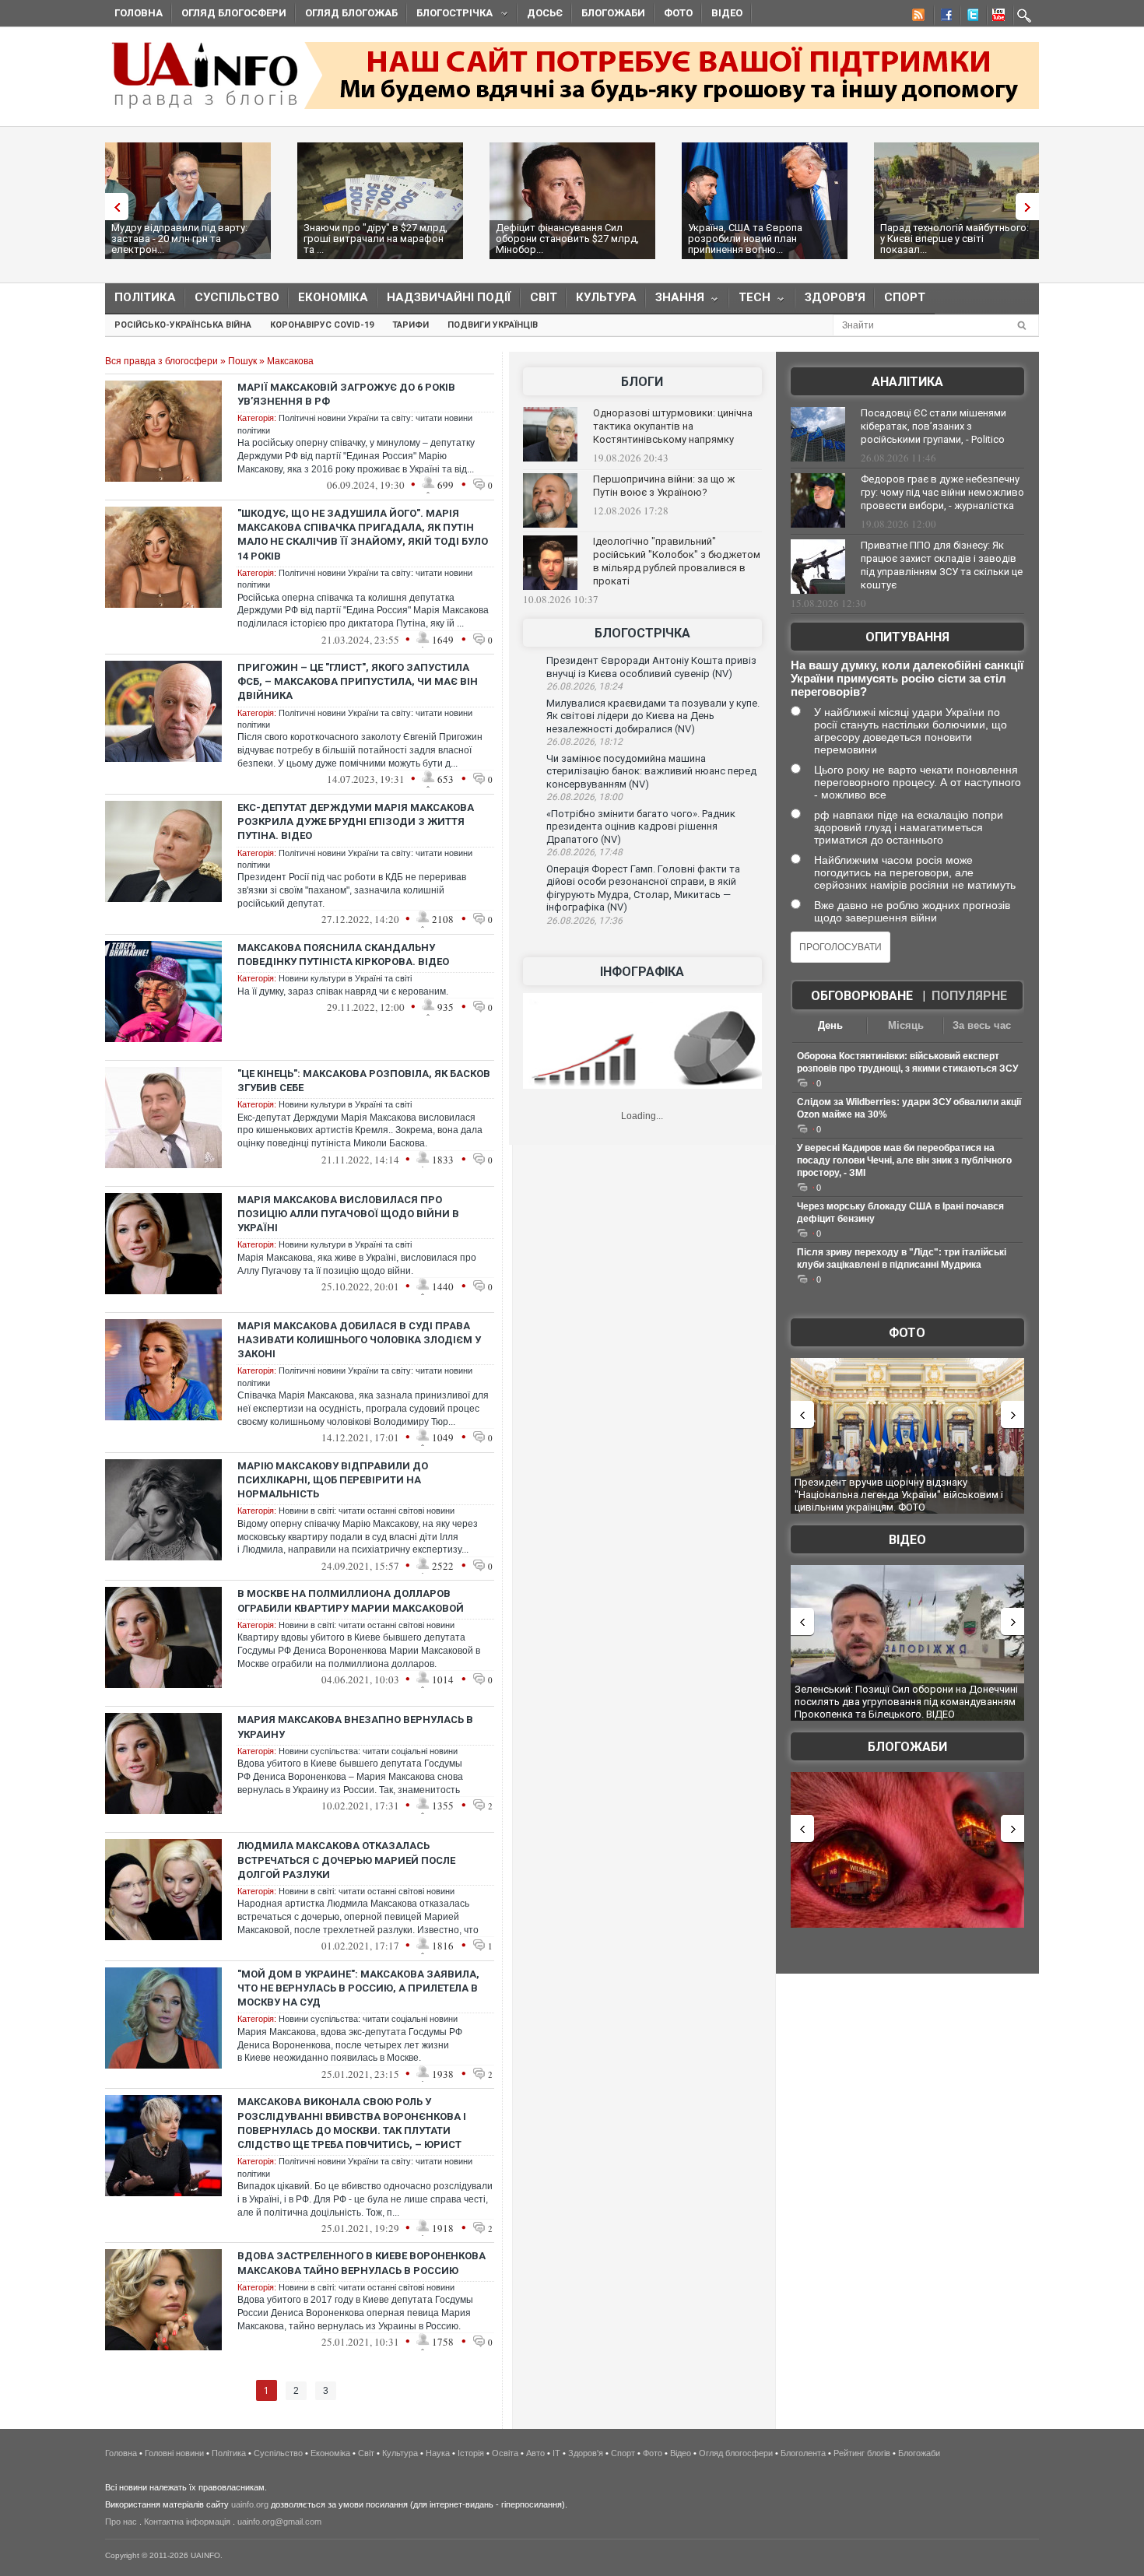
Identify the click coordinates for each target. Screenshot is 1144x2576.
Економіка (333, 297)
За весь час (982, 1025)
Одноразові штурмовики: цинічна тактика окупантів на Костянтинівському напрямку (673, 426)
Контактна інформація (187, 2522)
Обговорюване (862, 996)
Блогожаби (613, 13)
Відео (727, 13)
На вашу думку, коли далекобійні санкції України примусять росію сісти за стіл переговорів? (907, 678)
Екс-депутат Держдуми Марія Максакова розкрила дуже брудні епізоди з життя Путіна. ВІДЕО (356, 821)
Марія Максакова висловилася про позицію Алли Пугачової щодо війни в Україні (348, 1214)
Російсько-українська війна (183, 325)
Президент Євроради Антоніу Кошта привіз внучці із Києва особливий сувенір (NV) (651, 667)
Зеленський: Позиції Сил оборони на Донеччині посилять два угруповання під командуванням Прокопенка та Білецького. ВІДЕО (906, 1701)
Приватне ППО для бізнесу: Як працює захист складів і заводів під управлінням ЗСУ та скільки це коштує (942, 565)
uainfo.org (250, 2504)
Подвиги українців (493, 325)
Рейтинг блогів (862, 2453)
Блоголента (803, 2453)
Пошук (242, 361)
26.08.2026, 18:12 (584, 742)
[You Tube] (996, 17)
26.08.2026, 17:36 (584, 921)
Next (1031, 207)
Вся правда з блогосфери (161, 361)
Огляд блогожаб (351, 13)
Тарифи (411, 325)
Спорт (905, 297)
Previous (113, 207)
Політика (145, 297)
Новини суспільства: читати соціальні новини (368, 1751)
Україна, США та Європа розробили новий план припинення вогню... (745, 239)
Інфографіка (642, 972)
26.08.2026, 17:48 (584, 852)
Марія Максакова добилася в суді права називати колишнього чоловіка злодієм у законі (359, 1340)
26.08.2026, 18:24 (584, 686)
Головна (139, 13)
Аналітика (907, 382)
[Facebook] (943, 17)
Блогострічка (450, 15)
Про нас (121, 2522)
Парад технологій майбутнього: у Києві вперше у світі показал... (955, 239)
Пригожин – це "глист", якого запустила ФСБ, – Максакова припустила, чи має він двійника (358, 681)
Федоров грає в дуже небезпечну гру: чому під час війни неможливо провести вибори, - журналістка (942, 492)
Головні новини (174, 2453)
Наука (438, 2453)
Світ (544, 297)
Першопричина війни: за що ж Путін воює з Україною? (664, 486)
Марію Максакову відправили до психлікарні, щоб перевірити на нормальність (333, 1480)
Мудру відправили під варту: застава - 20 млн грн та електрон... (179, 239)
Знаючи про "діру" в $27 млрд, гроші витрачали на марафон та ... (375, 239)
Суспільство (237, 297)
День (830, 1025)
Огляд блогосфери (234, 13)
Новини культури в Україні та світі (345, 978)
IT (556, 2453)
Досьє (545, 13)
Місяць (906, 1025)
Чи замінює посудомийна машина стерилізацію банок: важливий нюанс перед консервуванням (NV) (651, 771)
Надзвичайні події (449, 297)
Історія (471, 2453)
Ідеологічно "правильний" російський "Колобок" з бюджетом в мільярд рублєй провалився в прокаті (677, 561)
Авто (535, 2453)
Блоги (642, 382)
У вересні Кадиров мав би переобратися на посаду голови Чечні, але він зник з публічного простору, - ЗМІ (904, 1160)
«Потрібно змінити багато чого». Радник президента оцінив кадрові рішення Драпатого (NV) (641, 826)
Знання (675, 301)
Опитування (907, 637)
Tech (750, 301)
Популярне (969, 996)
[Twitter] (970, 17)
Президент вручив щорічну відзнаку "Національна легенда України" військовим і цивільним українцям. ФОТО (899, 1494)
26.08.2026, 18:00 (584, 797)
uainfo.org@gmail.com (279, 2522)
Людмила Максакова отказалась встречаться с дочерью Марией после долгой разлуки (346, 1860)
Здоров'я (835, 297)
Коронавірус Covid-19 (322, 325)
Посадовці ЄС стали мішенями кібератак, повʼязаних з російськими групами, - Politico (933, 426)
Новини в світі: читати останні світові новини (367, 1511)
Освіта (505, 2453)
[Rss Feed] (917, 17)
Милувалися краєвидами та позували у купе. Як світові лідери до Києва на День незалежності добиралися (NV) (653, 716)
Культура (606, 297)
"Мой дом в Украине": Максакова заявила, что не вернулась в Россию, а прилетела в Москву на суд (358, 1988)
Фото (678, 13)
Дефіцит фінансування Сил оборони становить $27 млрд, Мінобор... (567, 239)
